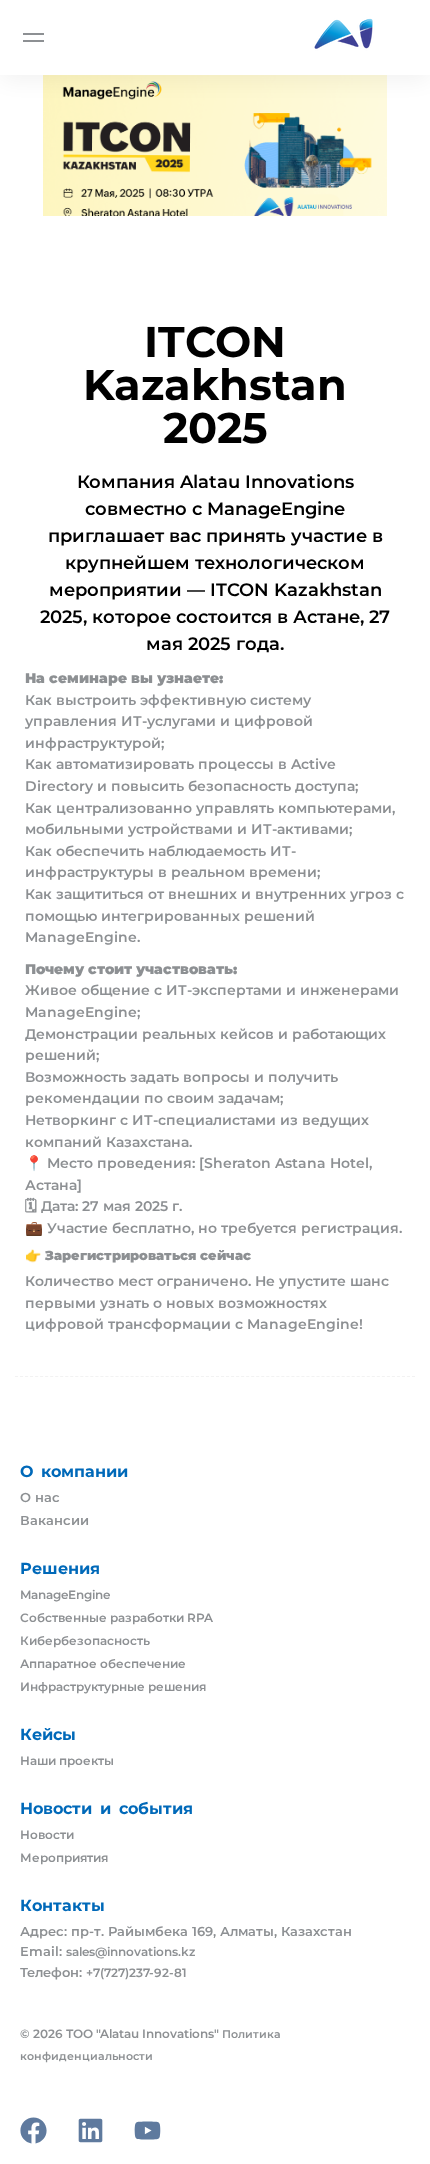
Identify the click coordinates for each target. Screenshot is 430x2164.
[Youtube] (147, 2130)
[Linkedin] (90, 2130)
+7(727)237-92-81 (136, 1973)
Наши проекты (67, 1761)
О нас (40, 1497)
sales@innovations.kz (130, 1952)
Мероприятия (64, 1858)
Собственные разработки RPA (116, 1618)
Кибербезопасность (85, 1641)
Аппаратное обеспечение (103, 1664)
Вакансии (54, 1520)
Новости (47, 1835)
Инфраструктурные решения (113, 1687)
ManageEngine (65, 1595)
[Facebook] (33, 2130)
